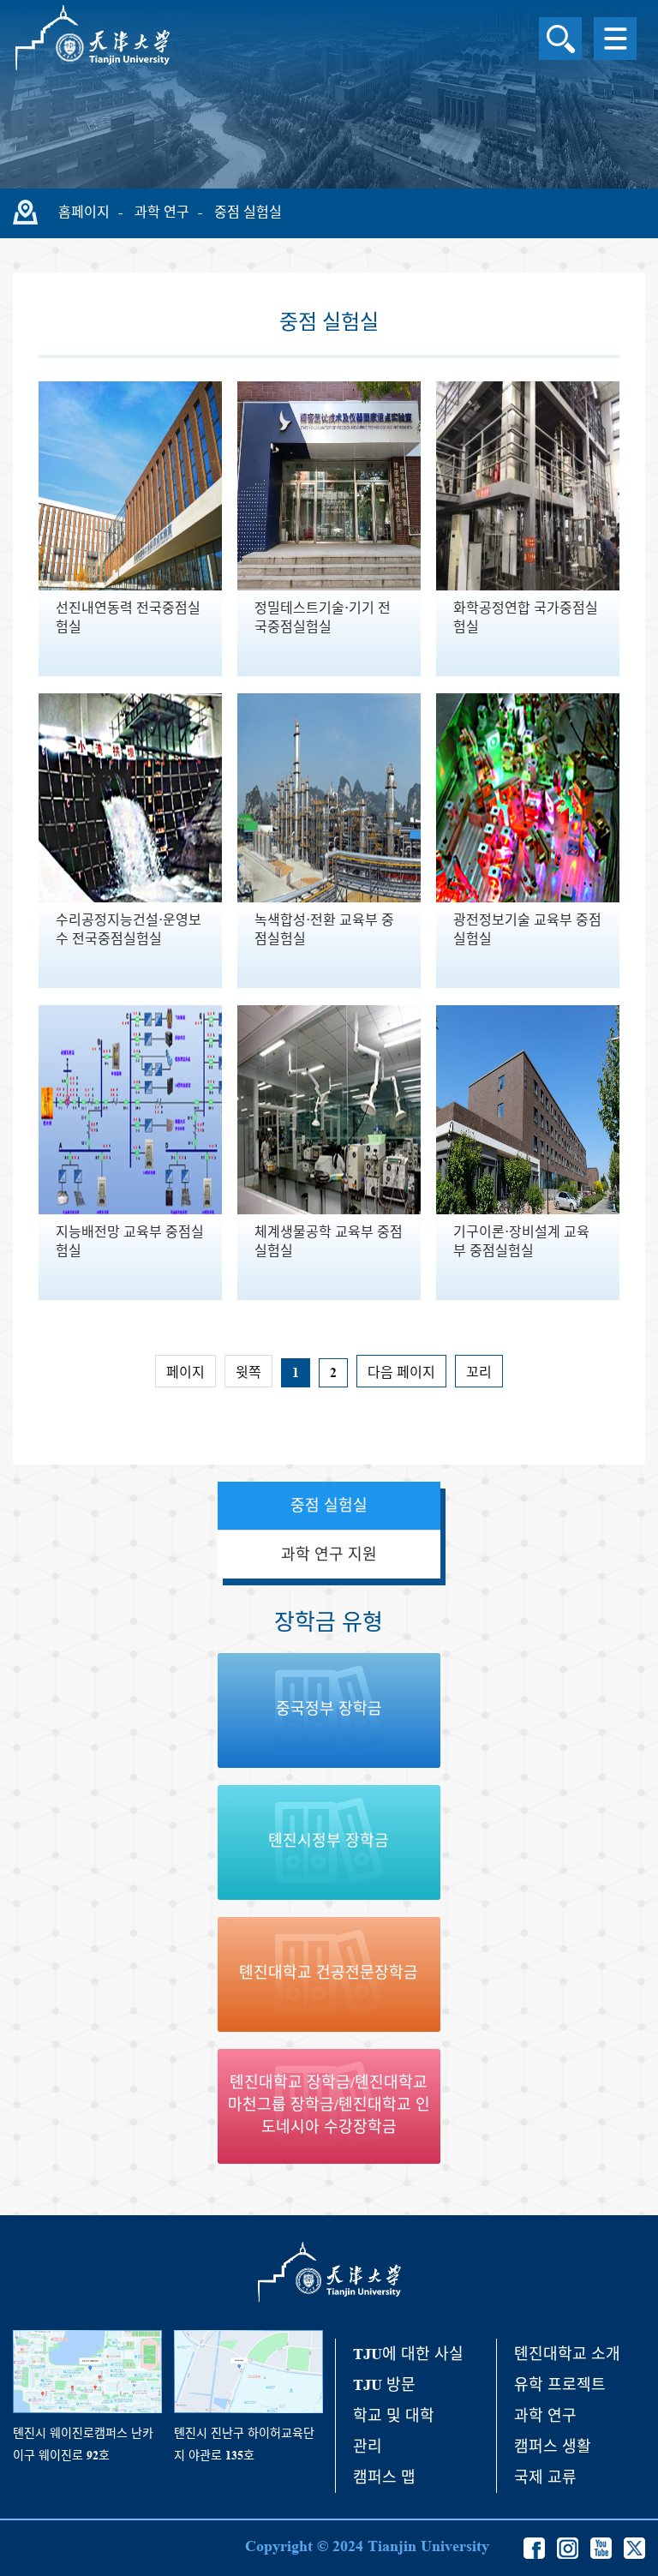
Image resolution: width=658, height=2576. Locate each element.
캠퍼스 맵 (384, 2477)
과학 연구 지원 (329, 1555)
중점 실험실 (248, 212)
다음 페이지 (401, 1372)
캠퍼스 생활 (553, 2447)
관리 (368, 2447)
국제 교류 (545, 2477)
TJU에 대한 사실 (408, 2354)
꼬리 (479, 1372)
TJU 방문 (384, 2385)
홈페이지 (84, 212)
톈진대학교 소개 (567, 2354)
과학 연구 (162, 212)
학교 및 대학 (394, 2416)
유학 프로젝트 (560, 2385)
